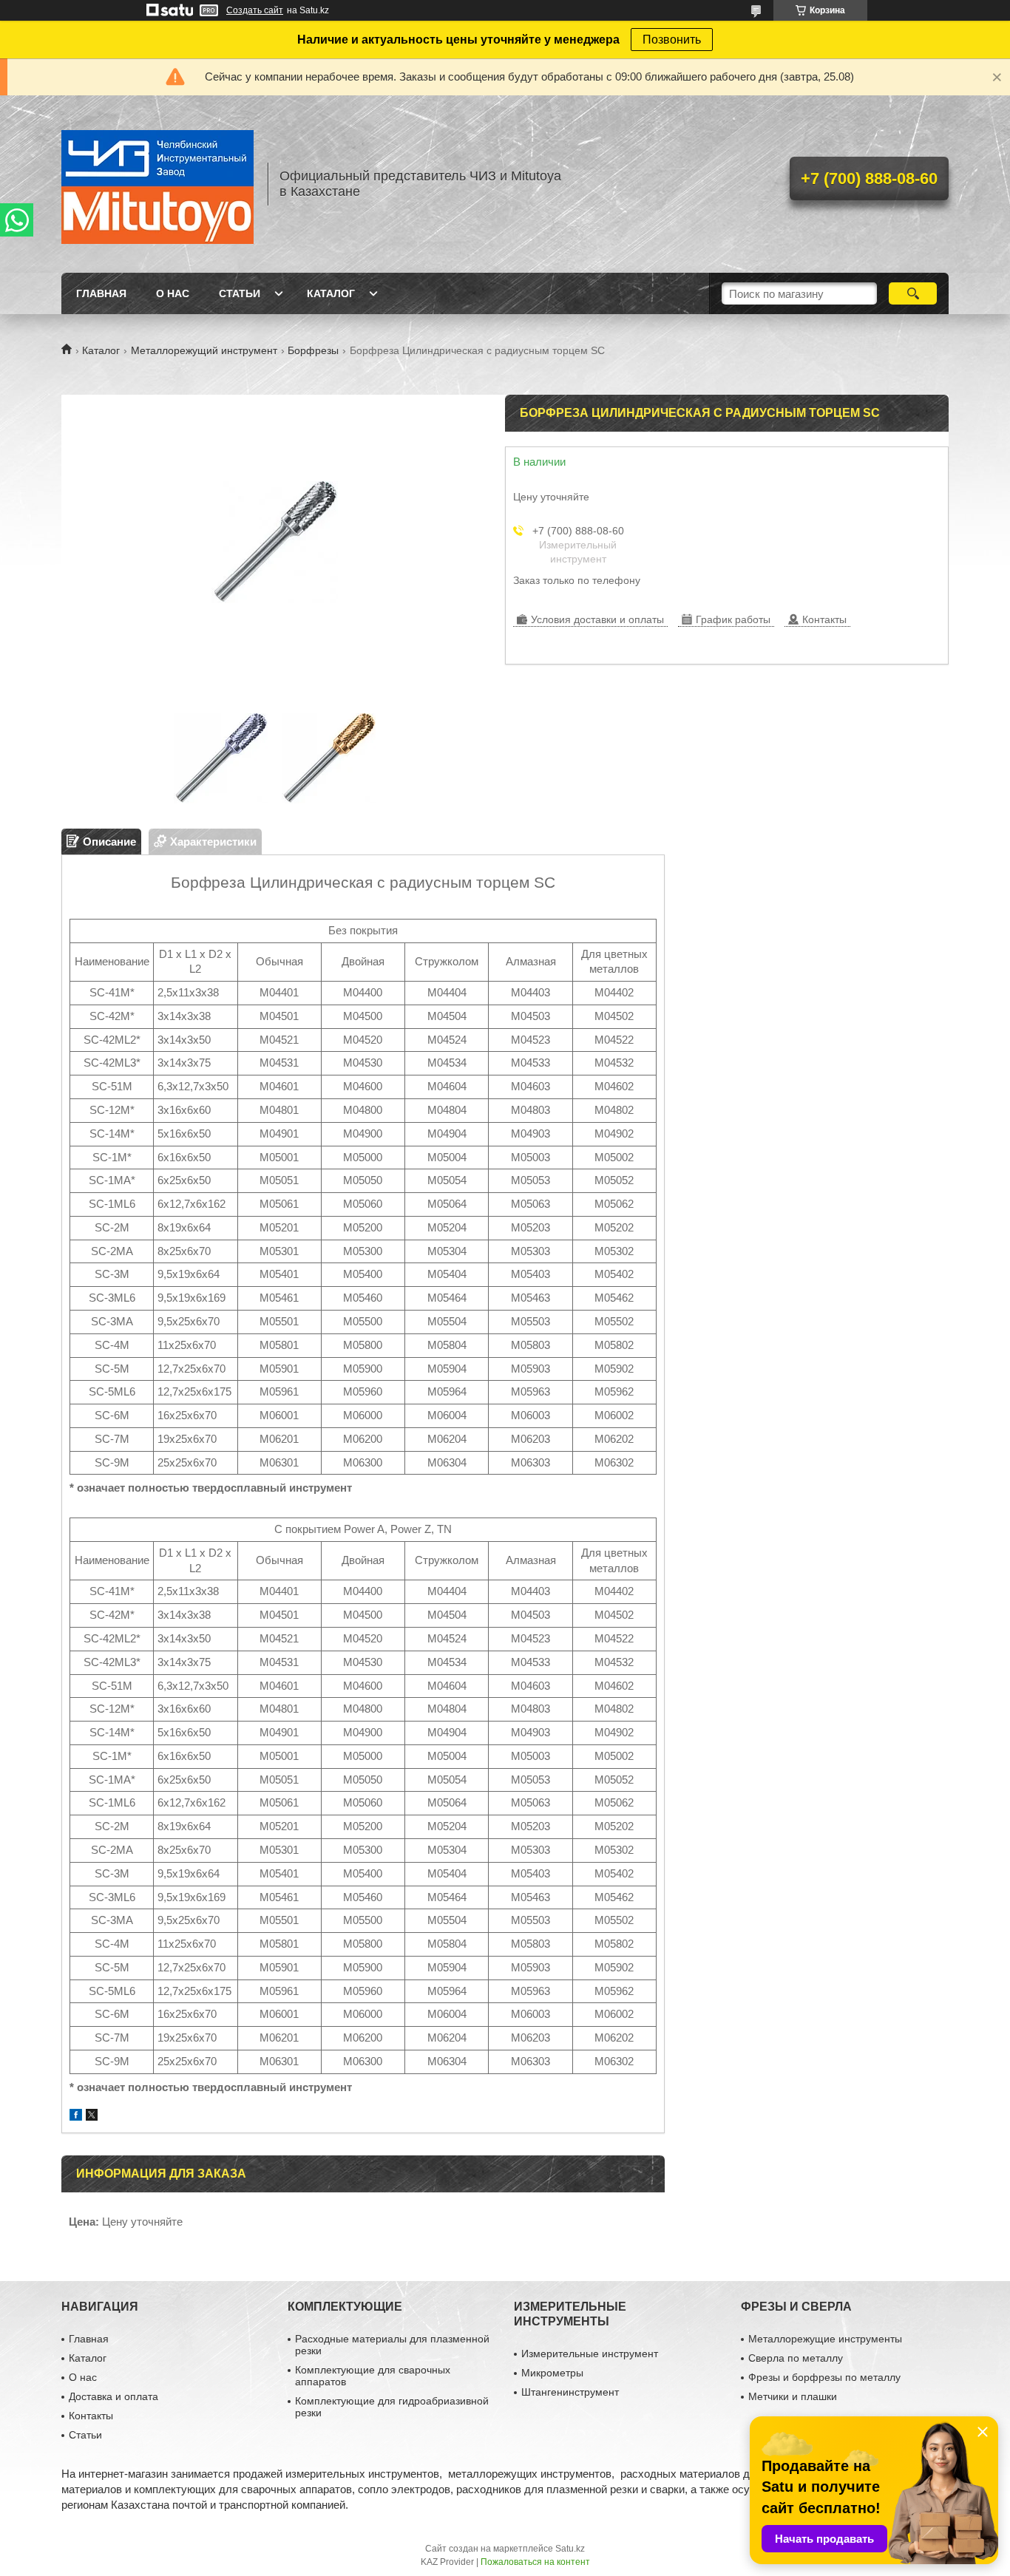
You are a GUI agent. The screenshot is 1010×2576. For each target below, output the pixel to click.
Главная (101, 293)
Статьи (240, 293)
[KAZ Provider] (157, 184)
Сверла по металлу (796, 2358)
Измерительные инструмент (590, 2354)
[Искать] (913, 293)
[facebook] (76, 2117)
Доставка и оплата (113, 2396)
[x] (92, 2117)
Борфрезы (313, 350)
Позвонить (672, 40)
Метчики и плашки (793, 2396)
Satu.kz (570, 2549)
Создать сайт (255, 10)
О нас (173, 293)
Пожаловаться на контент (535, 2562)
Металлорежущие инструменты (825, 2339)
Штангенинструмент (570, 2392)
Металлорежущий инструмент (204, 350)
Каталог (331, 293)
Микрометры (552, 2373)
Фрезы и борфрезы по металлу (824, 2377)
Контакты (91, 2416)
